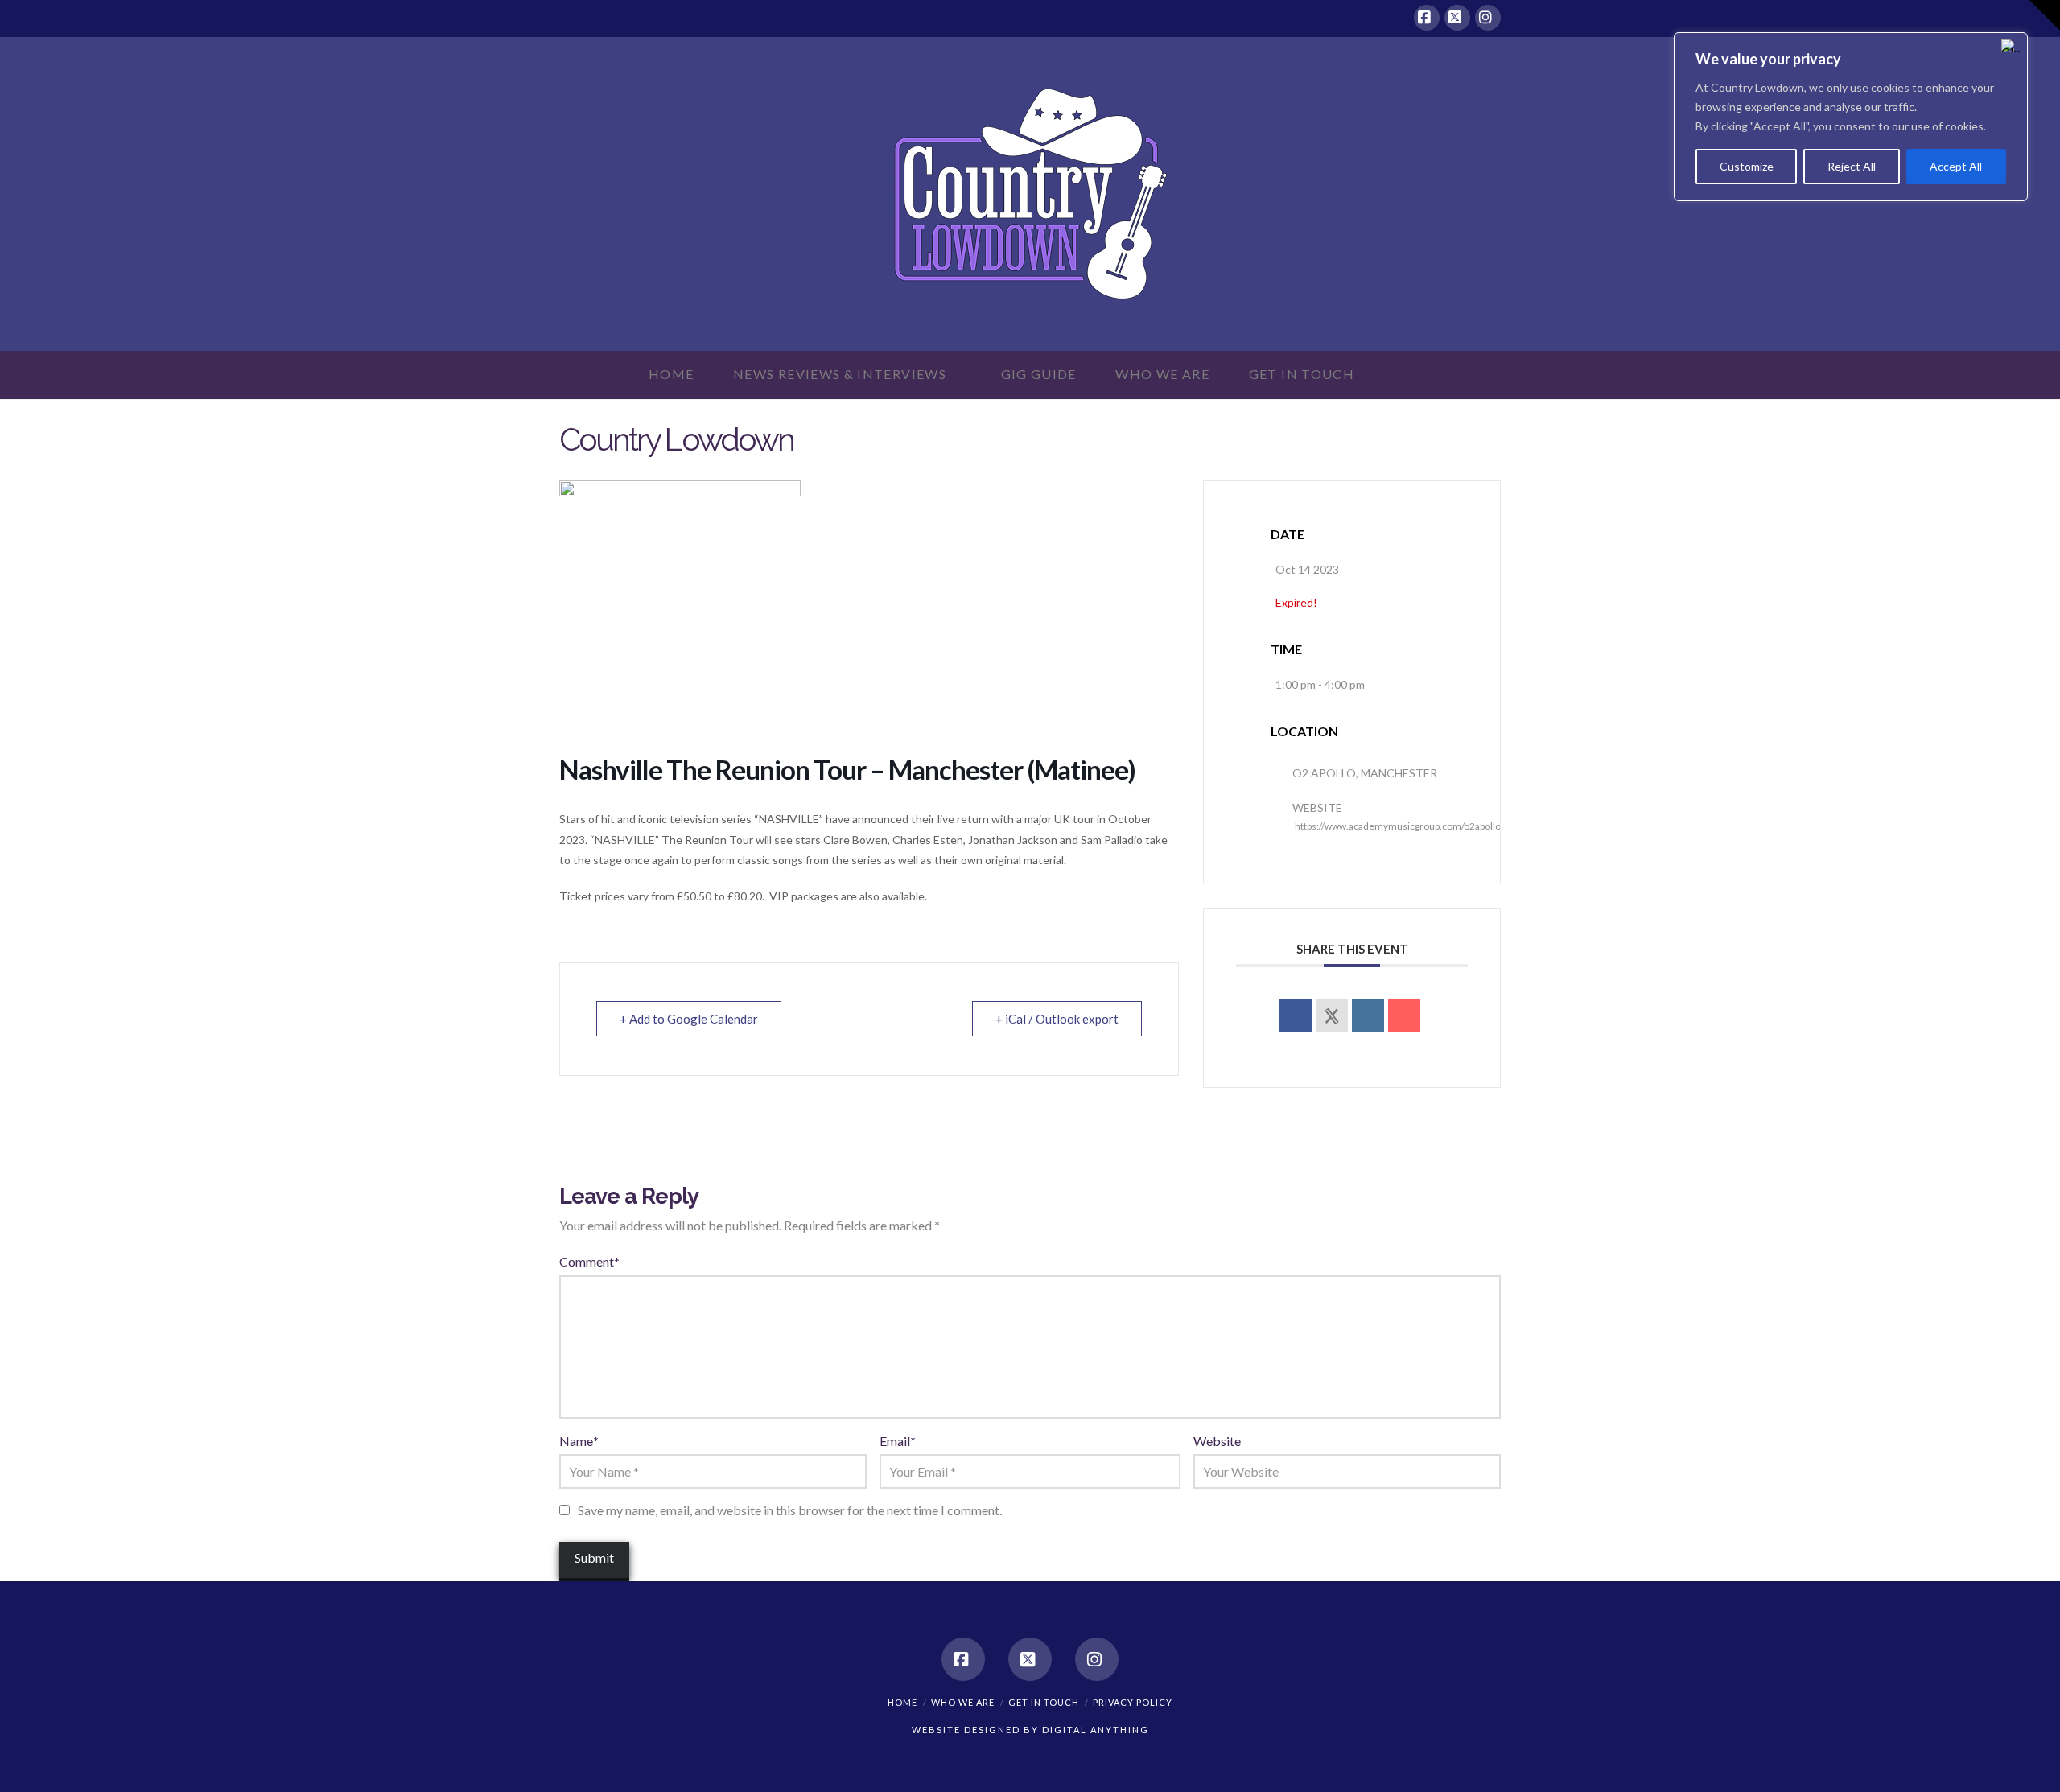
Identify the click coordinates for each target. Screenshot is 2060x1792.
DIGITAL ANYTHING (1094, 1730)
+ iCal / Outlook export (1057, 1019)
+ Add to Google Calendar (689, 1019)
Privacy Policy (1133, 1702)
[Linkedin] (1368, 1015)
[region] (1851, 117)
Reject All (1852, 166)
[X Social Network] (1332, 1015)
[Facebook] (1427, 18)
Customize (1747, 166)
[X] (1457, 18)
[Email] (1404, 1015)
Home (902, 1702)
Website (1217, 1441)
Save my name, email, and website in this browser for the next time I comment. (790, 1510)
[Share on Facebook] (1296, 1015)
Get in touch (1044, 1702)
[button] (2045, 15)
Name (579, 1441)
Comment (589, 1261)
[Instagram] (1488, 18)
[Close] (2011, 46)
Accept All (1956, 166)
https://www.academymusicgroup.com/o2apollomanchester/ (1426, 826)
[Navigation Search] (1403, 375)
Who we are (963, 1702)
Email (898, 1441)
